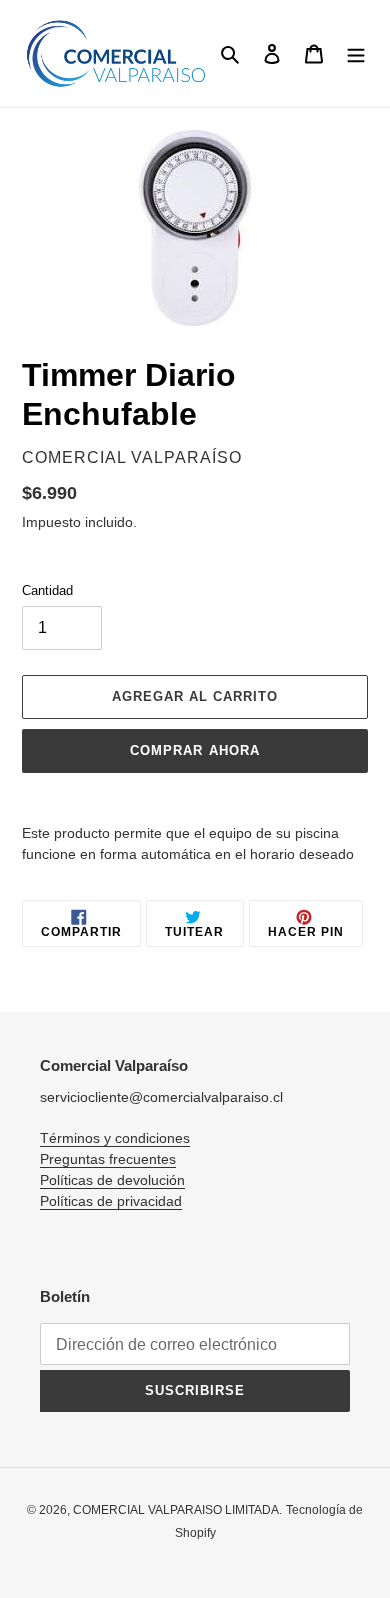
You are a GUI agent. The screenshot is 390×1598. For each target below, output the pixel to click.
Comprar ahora (195, 750)
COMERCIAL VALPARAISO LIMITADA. (177, 1510)
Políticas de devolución (112, 1180)
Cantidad (47, 590)
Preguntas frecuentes (108, 1159)
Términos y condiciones (115, 1138)
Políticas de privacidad (111, 1201)
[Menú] (356, 53)
